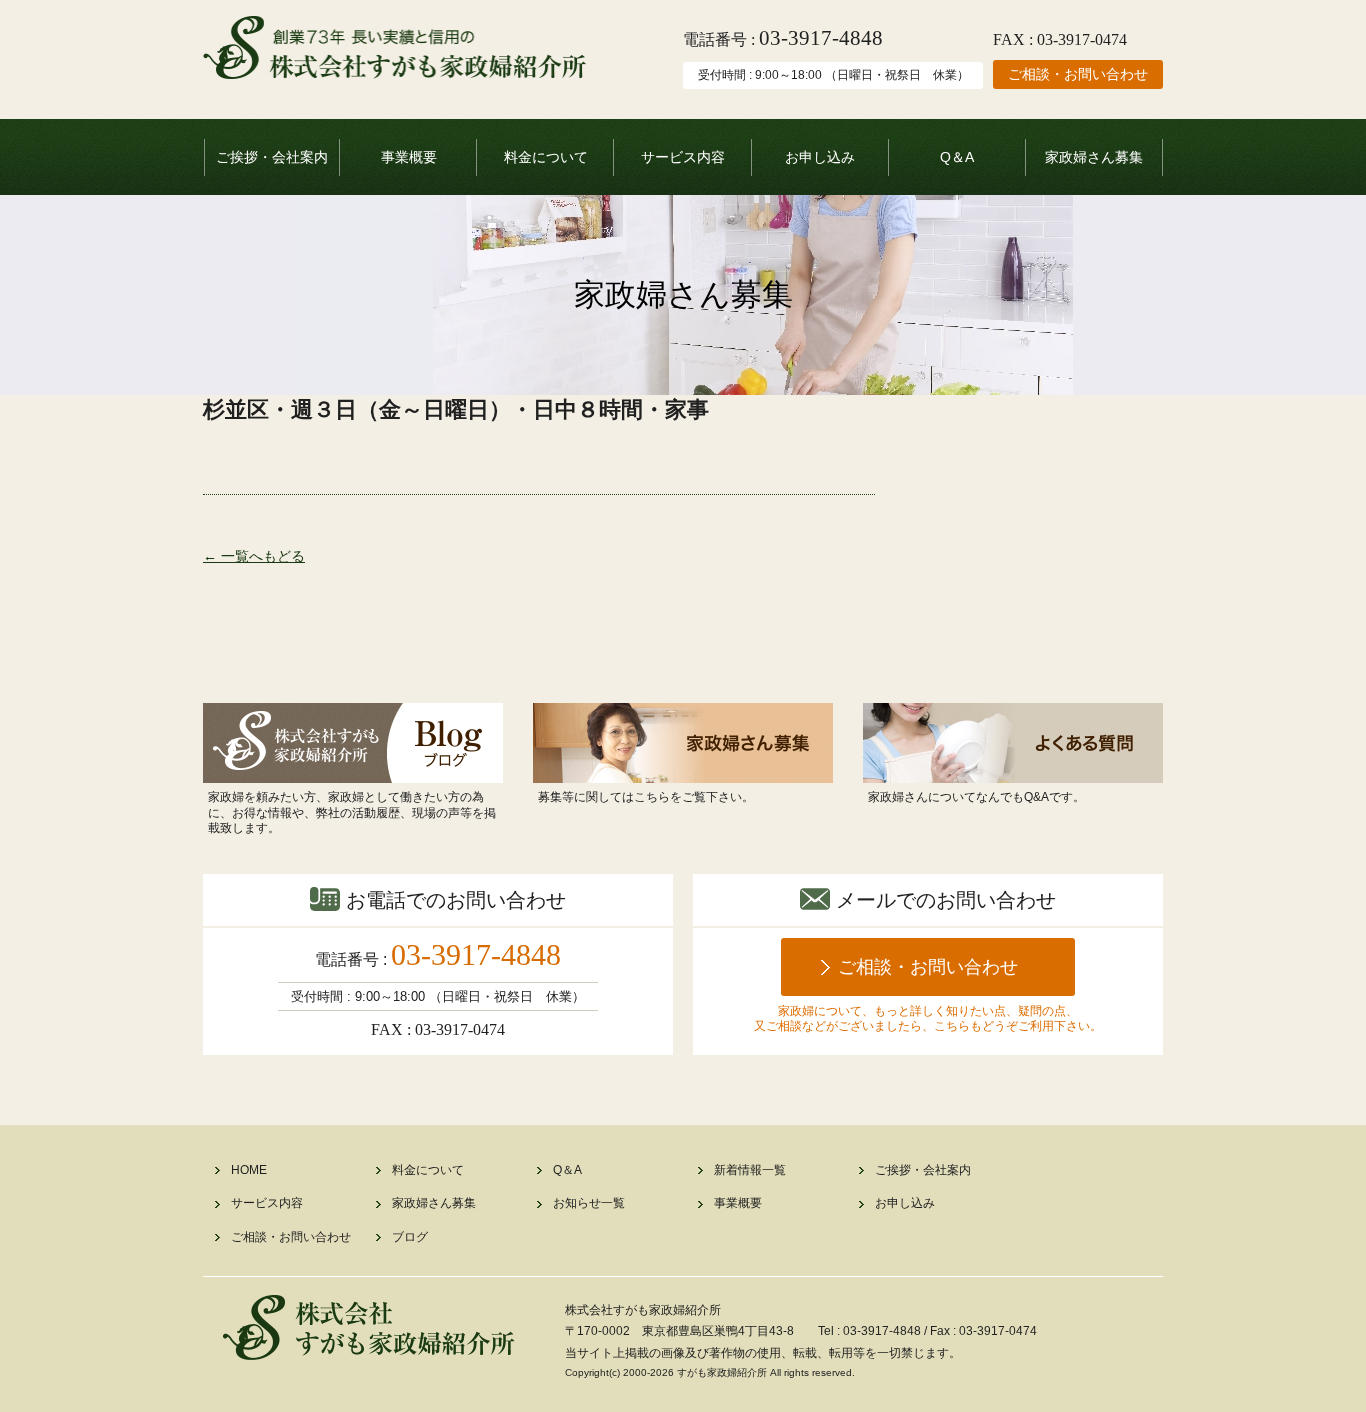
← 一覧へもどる (254, 556)
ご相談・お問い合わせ (1078, 74)
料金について (546, 157)
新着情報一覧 (750, 1170)
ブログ (410, 1237)
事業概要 (409, 157)
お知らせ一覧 (589, 1203)
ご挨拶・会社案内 (272, 157)
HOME (249, 1170)
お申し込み (820, 157)
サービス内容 (683, 157)
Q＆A (957, 157)
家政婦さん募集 (1094, 157)
